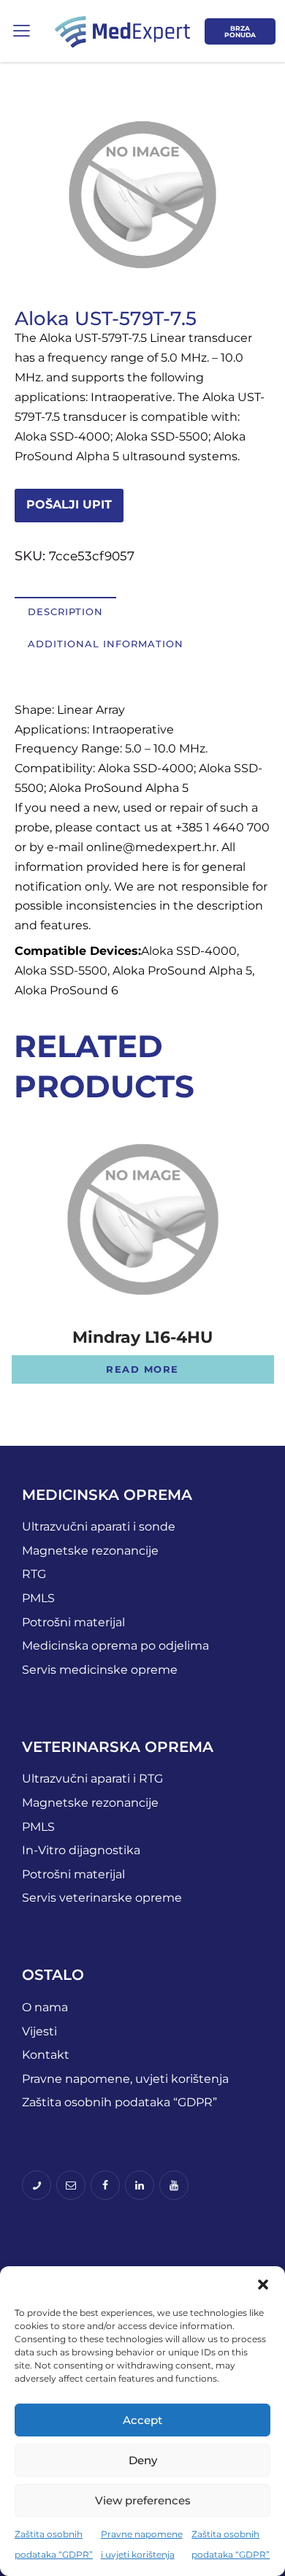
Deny (143, 2460)
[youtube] (174, 2185)
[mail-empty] (71, 2185)
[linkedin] (140, 2185)
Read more (142, 1369)
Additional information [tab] (106, 644)
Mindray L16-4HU (142, 1338)
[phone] (37, 2185)
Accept (142, 2420)
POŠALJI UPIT (69, 504)
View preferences (143, 2500)
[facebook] (105, 2185)
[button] (263, 2285)
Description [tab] (65, 611)
